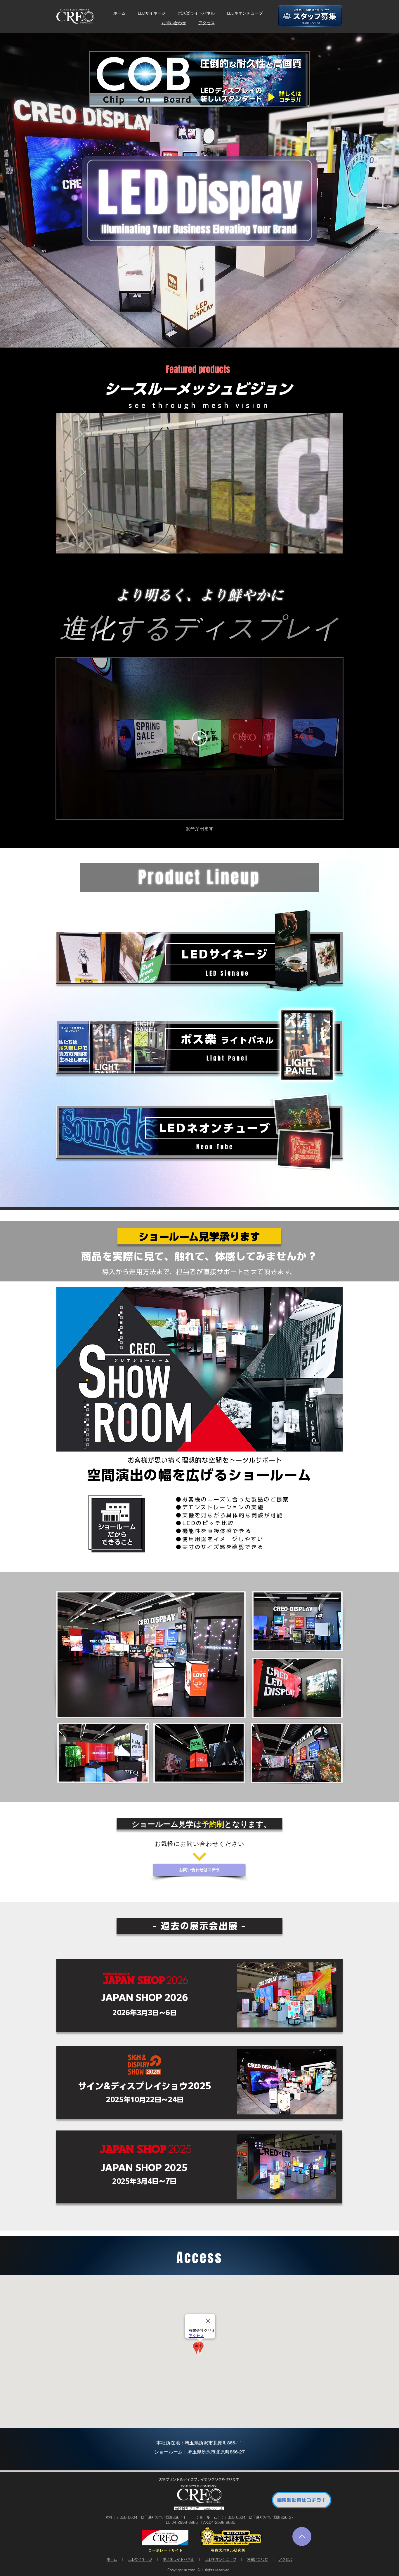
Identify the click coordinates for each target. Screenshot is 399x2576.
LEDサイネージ (152, 13)
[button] (335, 547)
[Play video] (199, 738)
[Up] (302, 2536)
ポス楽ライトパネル (196, 13)
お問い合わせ (174, 23)
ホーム (119, 13)
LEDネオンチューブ (245, 13)
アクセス (207, 23)
